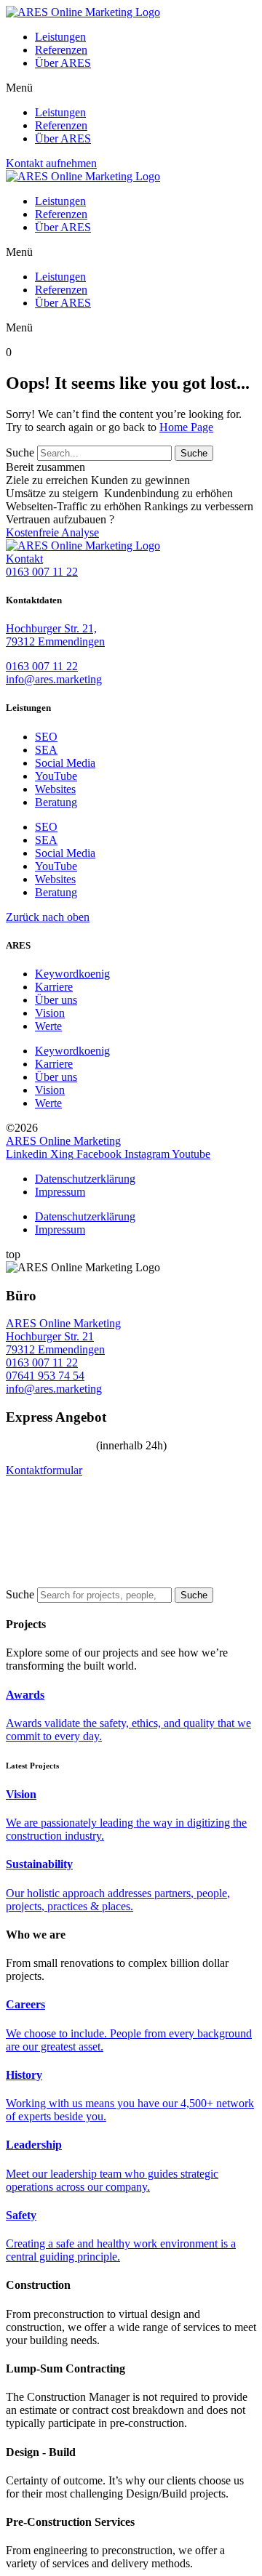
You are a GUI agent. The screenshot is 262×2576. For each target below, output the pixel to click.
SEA (46, 750)
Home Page (186, 427)
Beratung (56, 802)
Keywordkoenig (72, 974)
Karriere (54, 987)
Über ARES (63, 63)
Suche (20, 452)
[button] (131, 88)
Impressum (60, 1192)
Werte (48, 1026)
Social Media (65, 763)
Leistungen (60, 37)
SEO (46, 737)
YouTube (56, 776)
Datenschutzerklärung (85, 1179)
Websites (55, 789)
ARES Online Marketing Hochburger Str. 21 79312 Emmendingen (63, 1336)
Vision (50, 1013)
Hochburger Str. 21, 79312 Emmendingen (55, 635)
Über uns (56, 1000)
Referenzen (61, 50)
